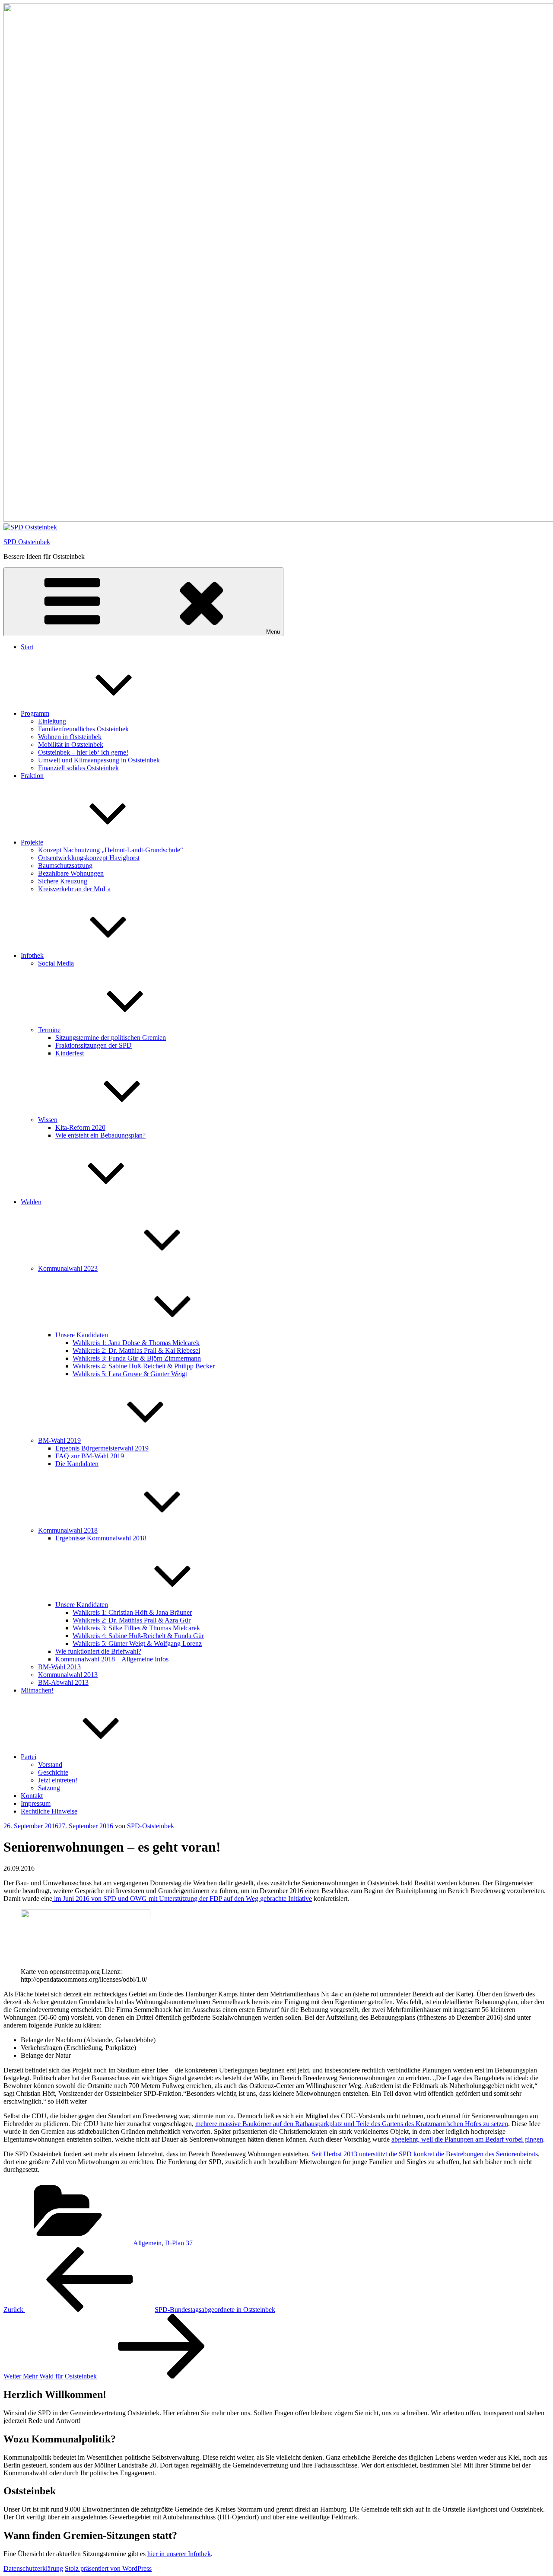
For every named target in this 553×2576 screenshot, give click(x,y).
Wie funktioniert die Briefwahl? (98, 1651)
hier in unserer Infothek (179, 2554)
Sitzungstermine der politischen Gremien (111, 1038)
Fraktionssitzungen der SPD (94, 1045)
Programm (35, 713)
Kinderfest (70, 1053)
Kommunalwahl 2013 (68, 1675)
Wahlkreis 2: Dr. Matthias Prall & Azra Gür (132, 1620)
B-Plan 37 (179, 2243)
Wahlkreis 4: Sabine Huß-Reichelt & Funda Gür (138, 1636)
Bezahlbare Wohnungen (71, 873)
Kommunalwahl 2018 (68, 1530)
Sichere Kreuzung (63, 881)
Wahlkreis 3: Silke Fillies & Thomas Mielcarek (136, 1628)
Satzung (49, 1788)
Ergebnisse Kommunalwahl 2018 (101, 1538)
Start (27, 647)
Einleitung (52, 721)
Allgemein (147, 2243)
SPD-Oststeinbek (151, 1826)
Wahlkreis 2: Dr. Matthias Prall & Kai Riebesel (136, 1350)
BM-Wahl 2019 (59, 1440)
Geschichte (53, 1772)
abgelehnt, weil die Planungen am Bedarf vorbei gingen (467, 2139)
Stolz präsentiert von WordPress (108, 2568)
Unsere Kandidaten (82, 1335)
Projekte (32, 842)
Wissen (48, 1120)
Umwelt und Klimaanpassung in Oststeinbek (99, 760)
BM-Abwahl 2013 (63, 1682)
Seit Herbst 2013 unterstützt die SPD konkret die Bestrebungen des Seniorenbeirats (425, 2154)
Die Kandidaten (77, 1464)
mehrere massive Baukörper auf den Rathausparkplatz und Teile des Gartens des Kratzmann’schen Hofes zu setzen (352, 2124)
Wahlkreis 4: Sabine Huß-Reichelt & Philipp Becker (144, 1366)
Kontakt (32, 1796)
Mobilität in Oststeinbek (71, 744)
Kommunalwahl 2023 (68, 1268)
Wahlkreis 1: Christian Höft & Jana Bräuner (132, 1612)
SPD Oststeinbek (27, 542)
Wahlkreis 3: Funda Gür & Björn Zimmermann (137, 1358)
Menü (273, 632)
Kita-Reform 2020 (80, 1127)
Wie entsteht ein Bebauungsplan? (100, 1135)
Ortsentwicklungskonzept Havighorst (89, 858)
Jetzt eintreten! (58, 1780)
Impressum (36, 1803)
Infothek (32, 955)
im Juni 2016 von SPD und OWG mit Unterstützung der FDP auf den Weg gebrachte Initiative (182, 1899)
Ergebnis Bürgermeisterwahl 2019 (102, 1448)
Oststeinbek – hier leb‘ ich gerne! (83, 752)
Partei (29, 1757)
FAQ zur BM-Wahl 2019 (90, 1456)
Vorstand (50, 1765)
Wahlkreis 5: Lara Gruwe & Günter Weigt (130, 1374)
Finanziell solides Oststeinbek (78, 768)
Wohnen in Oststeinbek (70, 737)
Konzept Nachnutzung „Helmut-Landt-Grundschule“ (111, 850)
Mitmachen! (37, 1690)
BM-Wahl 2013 (59, 1667)
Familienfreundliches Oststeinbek (83, 729)
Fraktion (32, 776)
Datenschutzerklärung (33, 2568)
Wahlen (31, 1202)
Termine (49, 1030)
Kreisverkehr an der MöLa (74, 889)
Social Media (56, 963)
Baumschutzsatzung (65, 866)
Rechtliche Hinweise (49, 1811)
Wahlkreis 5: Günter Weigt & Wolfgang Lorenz (137, 1643)
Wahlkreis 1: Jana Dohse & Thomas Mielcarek (136, 1343)
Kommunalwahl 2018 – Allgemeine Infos (112, 1659)
